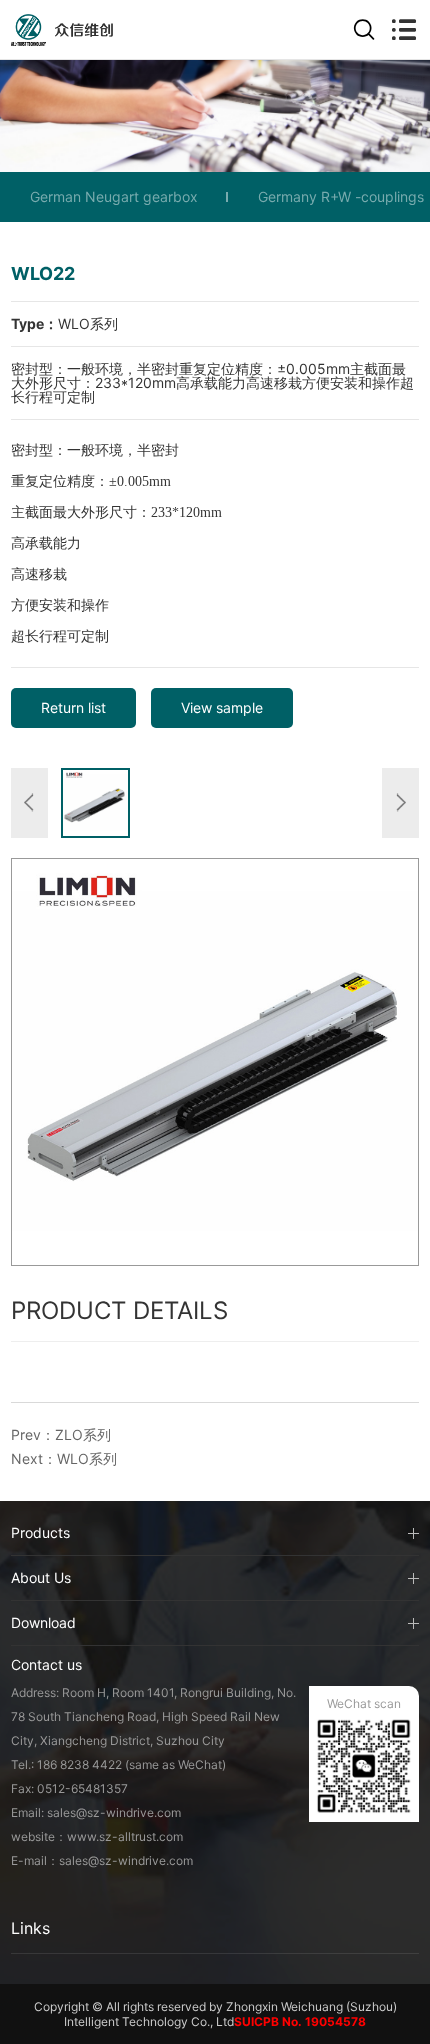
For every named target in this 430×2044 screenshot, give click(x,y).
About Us (41, 1577)
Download (43, 1622)
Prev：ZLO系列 (61, 1434)
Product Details (119, 1310)
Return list (73, 707)
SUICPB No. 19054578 (300, 2021)
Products (40, 1532)
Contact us (46, 1664)
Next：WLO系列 (64, 1458)
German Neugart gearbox (114, 196)
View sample (222, 707)
